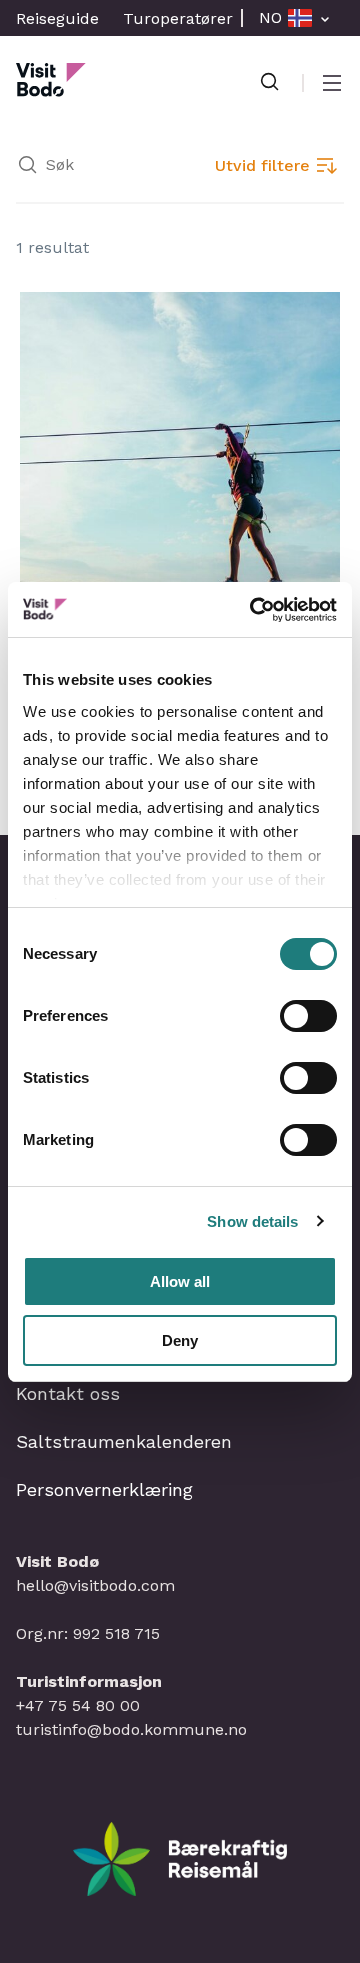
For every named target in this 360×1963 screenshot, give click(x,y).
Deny (180, 1340)
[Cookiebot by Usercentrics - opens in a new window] (254, 610)
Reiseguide (57, 18)
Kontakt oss (68, 1393)
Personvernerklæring (104, 1489)
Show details (252, 1221)
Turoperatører (178, 18)
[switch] (308, 1016)
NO (270, 17)
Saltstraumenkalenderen (124, 1441)
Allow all (180, 1281)
